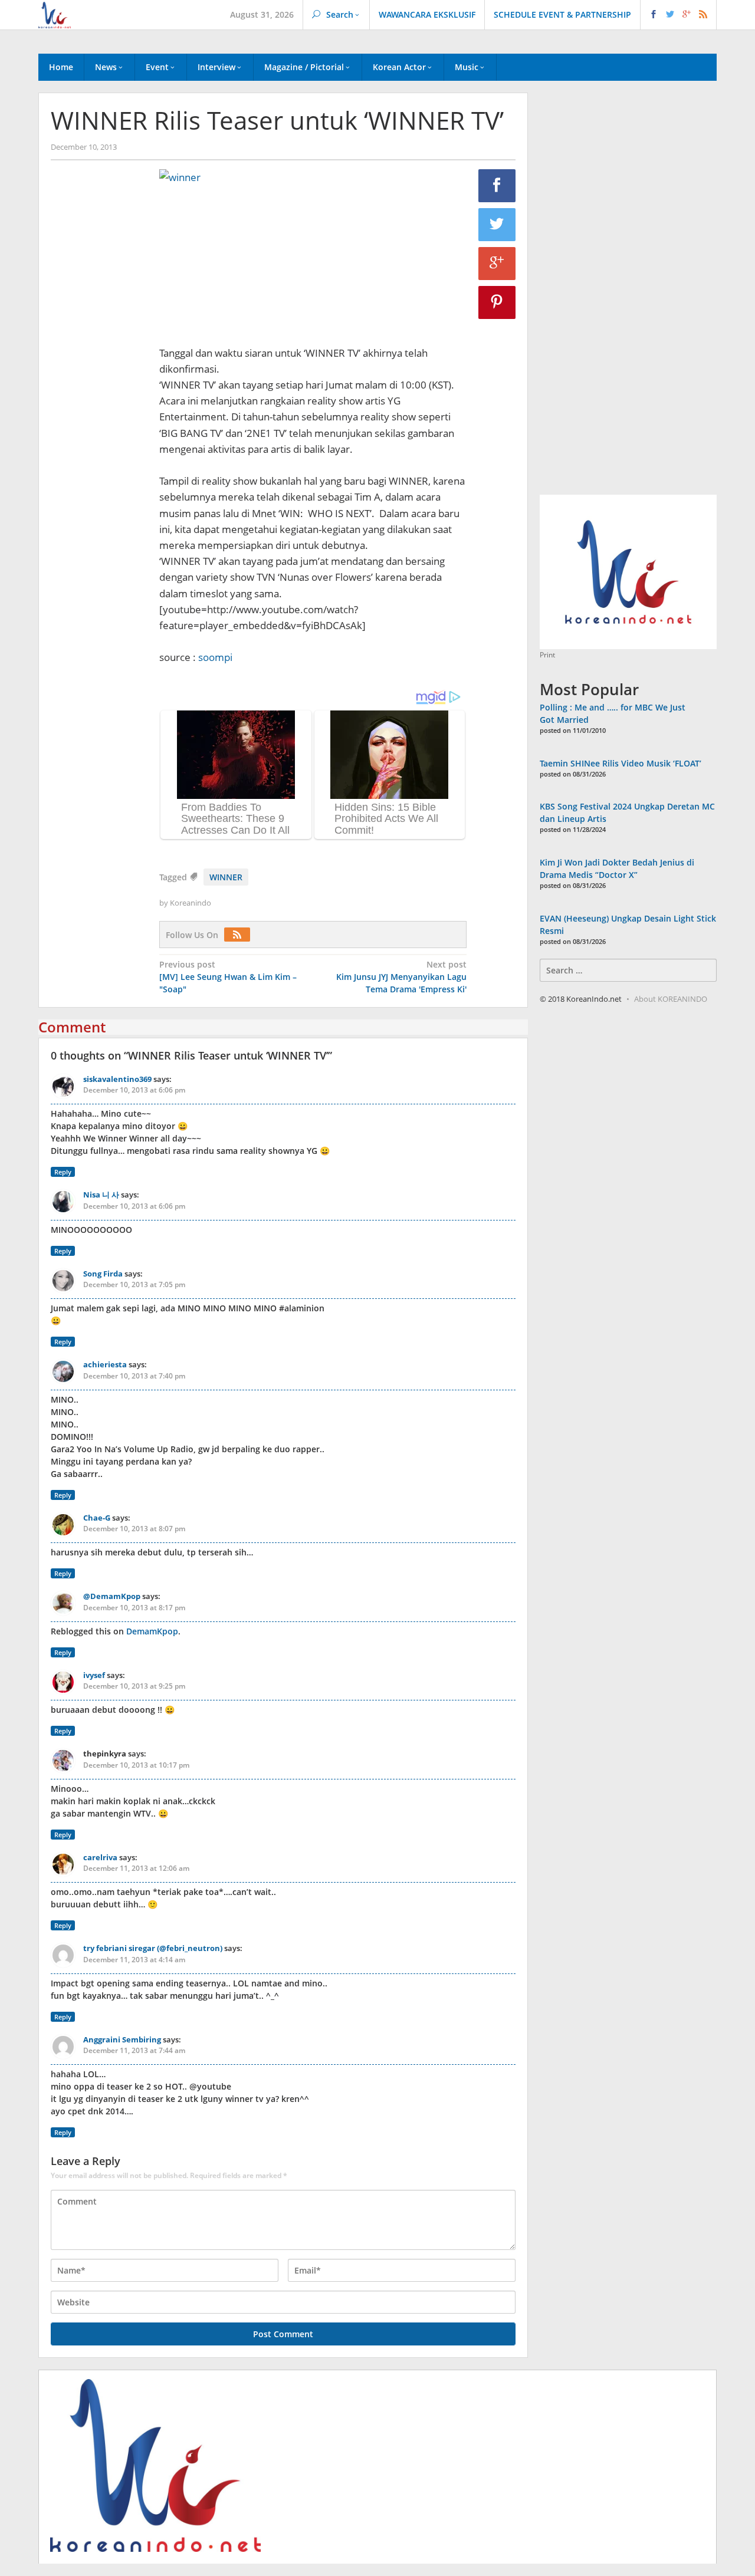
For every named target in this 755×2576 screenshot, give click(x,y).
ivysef (94, 1675)
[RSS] (240, 935)
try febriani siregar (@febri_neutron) (153, 1948)
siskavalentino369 (117, 1079)
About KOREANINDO (671, 999)
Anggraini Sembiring (122, 2039)
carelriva (100, 1857)
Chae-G (97, 1518)
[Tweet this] (497, 225)
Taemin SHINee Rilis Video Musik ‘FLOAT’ (621, 763)
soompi (215, 657)
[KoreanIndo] (55, 14)
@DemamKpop (112, 1596)
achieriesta (105, 1364)
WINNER (226, 877)
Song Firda (103, 1274)
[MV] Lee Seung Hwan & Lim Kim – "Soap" (228, 977)
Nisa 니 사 (101, 1195)
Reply (63, 1172)
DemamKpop (152, 1631)
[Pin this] (497, 302)
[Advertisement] (99, 371)
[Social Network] (679, 15)
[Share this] (497, 186)
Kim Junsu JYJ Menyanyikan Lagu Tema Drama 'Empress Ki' (401, 977)
